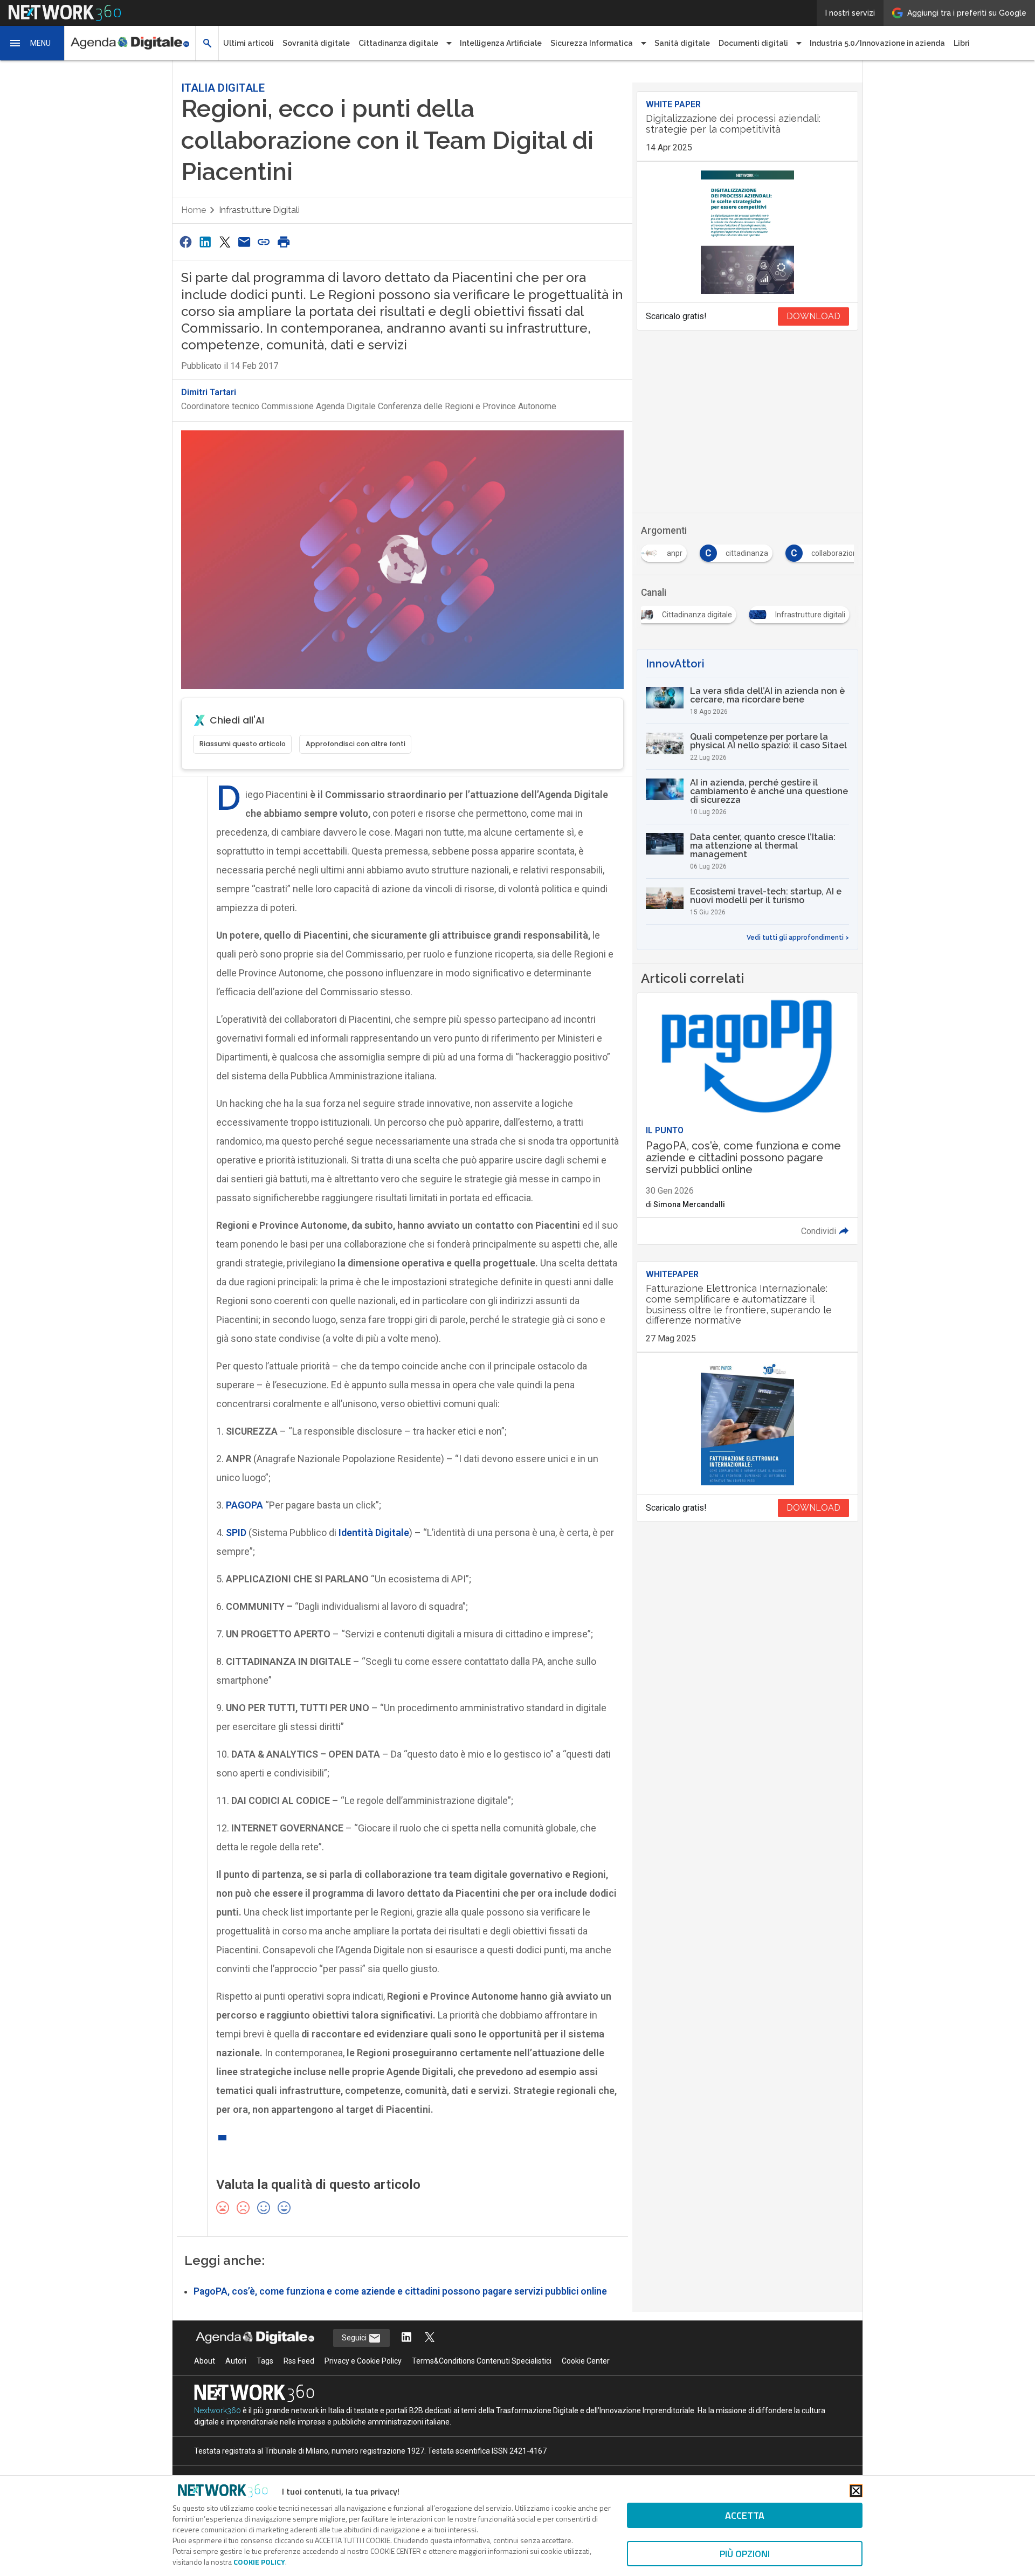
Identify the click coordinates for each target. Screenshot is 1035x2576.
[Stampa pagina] (284, 242)
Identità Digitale (374, 1532)
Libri (962, 43)
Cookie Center (586, 2361)
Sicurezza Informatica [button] (592, 43)
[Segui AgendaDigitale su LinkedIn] (406, 2338)
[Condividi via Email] (244, 242)
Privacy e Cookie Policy (363, 2361)
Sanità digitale (682, 43)
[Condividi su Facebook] (185, 242)
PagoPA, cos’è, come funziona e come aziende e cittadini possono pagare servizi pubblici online (400, 2291)
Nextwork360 (218, 2410)
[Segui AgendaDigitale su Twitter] (430, 2338)
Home (194, 210)
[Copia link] (264, 242)
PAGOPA (244, 1505)
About (205, 2361)
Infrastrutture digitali (259, 210)
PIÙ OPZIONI (745, 2554)
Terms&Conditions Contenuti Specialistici (482, 2361)
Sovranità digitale (316, 43)
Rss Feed (299, 2361)
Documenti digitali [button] (753, 43)
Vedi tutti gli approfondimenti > (798, 938)
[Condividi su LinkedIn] (205, 242)
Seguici (355, 2338)
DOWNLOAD (813, 316)
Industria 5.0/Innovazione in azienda (877, 43)
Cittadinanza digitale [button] (398, 43)
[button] (32, 43)
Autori (236, 2361)
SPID (236, 1532)
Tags (265, 2361)
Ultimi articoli (249, 43)
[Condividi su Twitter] (225, 242)
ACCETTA (745, 2515)
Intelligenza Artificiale (501, 43)
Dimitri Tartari (209, 392)
